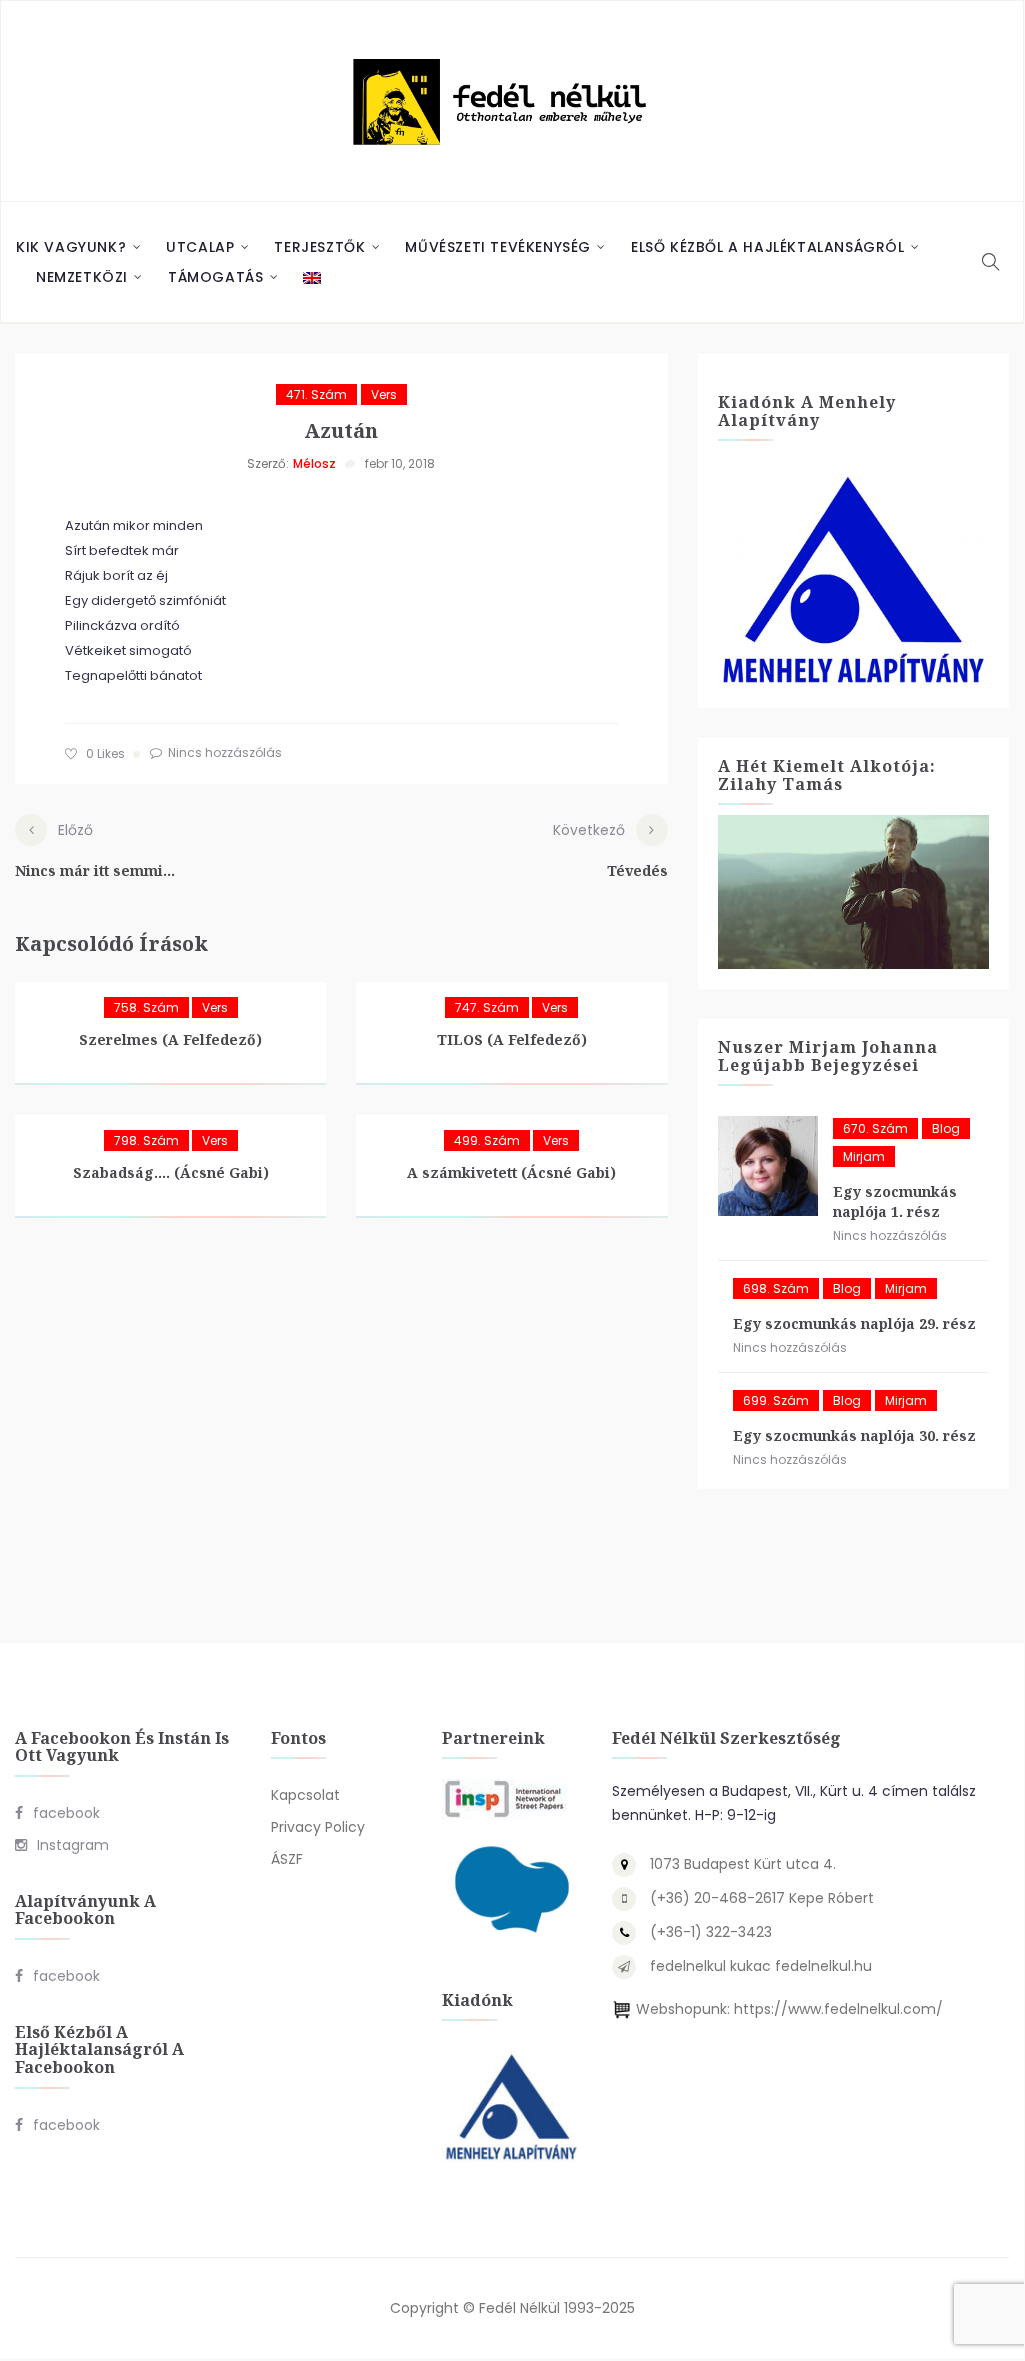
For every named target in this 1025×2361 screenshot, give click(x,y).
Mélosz (314, 463)
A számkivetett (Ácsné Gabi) (511, 1172)
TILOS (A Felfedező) (512, 1039)
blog (946, 1128)
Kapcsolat (305, 1795)
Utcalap (200, 247)
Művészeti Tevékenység (498, 247)
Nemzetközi (82, 277)
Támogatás (215, 277)
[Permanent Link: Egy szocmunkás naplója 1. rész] (768, 1166)
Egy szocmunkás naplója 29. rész (854, 1323)
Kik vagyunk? (71, 247)
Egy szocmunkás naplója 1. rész (895, 1201)
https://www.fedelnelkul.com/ (838, 2009)
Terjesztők (319, 247)
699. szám (776, 1400)
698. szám (776, 1288)
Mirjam (864, 1156)
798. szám (146, 1140)
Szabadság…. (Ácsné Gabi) (171, 1172)
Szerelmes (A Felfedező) (170, 1039)
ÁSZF (287, 1859)
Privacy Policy (318, 1827)
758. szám (146, 1007)
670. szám (875, 1128)
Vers (384, 394)
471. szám (316, 394)
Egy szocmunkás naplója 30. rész (854, 1435)
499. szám (487, 1140)
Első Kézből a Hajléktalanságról (768, 247)
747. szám (487, 1007)
